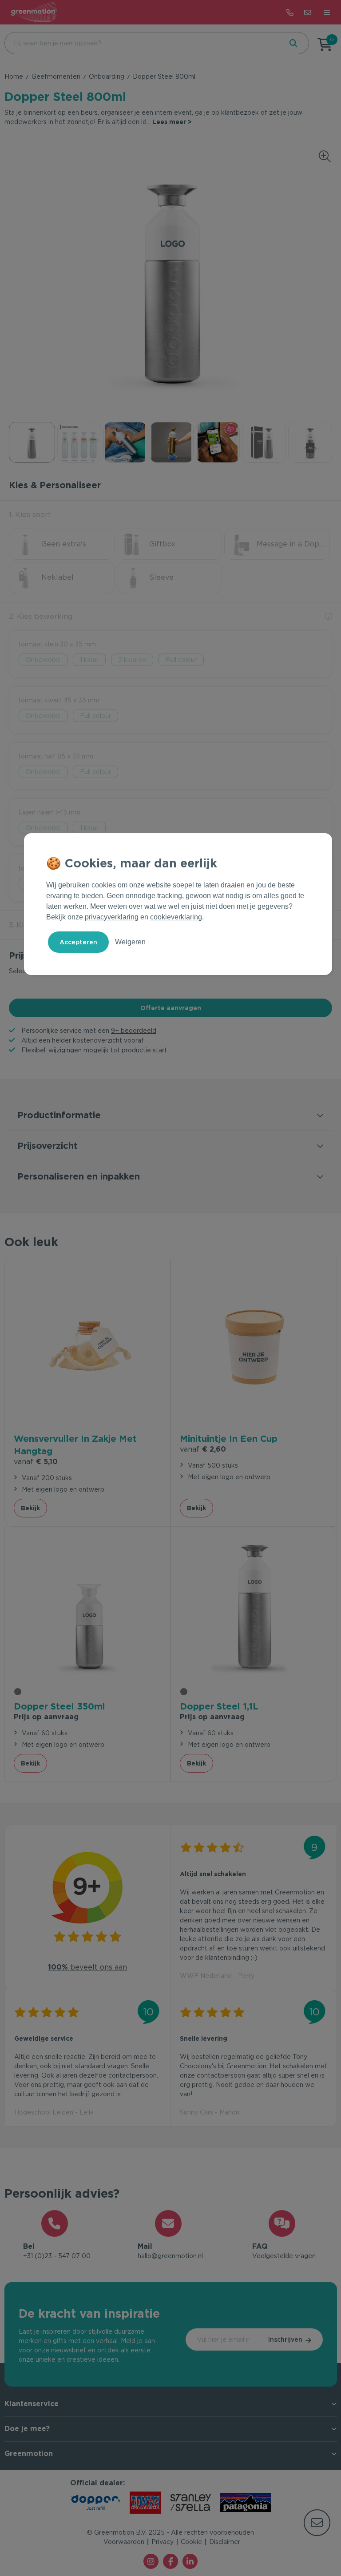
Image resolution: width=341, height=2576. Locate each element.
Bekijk (30, 1508)
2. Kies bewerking (41, 616)
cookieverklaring (176, 917)
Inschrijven (285, 2339)
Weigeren (130, 942)
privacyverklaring (112, 917)
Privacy (163, 2542)
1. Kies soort (30, 515)
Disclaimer (225, 2542)
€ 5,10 (36, 1462)
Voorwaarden (124, 2542)
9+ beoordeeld (134, 1031)
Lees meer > (172, 122)
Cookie (191, 2542)
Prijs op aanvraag (46, 1717)
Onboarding (107, 76)
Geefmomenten (56, 76)
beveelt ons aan (87, 1967)
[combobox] (143, 43)
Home (14, 76)
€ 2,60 (203, 1449)
